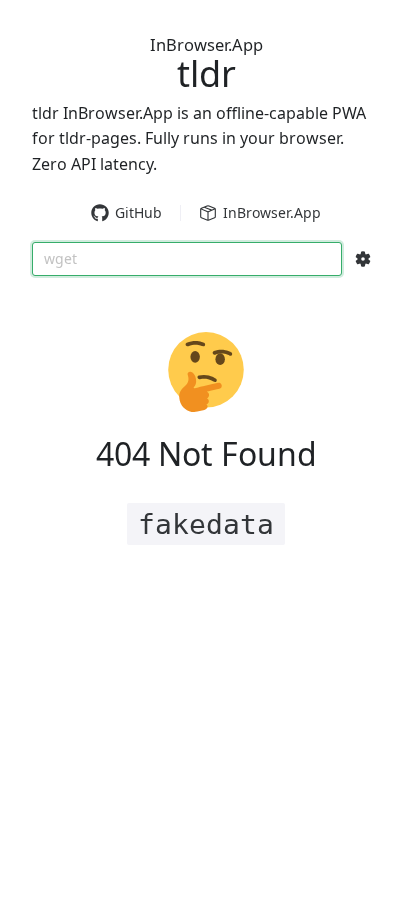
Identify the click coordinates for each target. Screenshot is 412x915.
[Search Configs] (363, 259)
